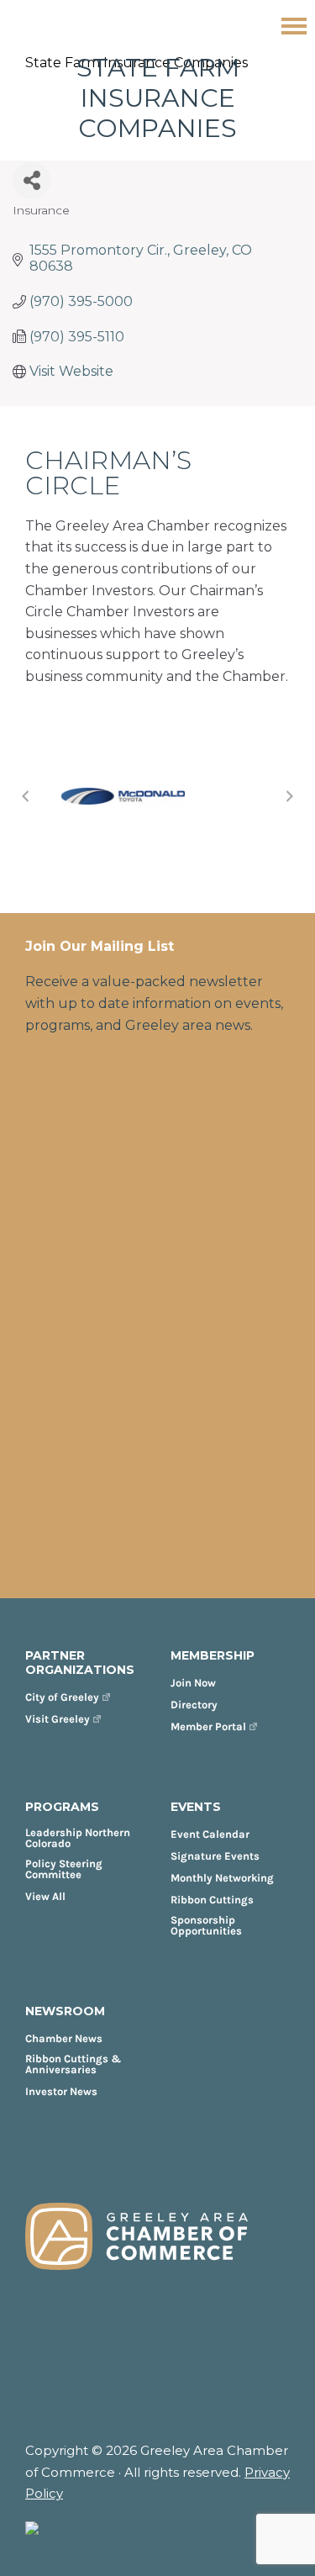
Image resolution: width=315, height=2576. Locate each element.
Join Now (193, 1683)
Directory (194, 1705)
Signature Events (215, 1856)
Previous (25, 796)
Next (290, 796)
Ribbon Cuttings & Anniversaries (73, 2064)
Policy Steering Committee (64, 1869)
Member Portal (208, 1726)
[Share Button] (31, 180)
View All (45, 1896)
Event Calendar (210, 1834)
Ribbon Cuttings (212, 1900)
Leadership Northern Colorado (78, 1838)
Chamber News (64, 2038)
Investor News (61, 2091)
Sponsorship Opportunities (206, 1925)
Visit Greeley (58, 1719)
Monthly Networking (222, 1878)
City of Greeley (62, 1697)
